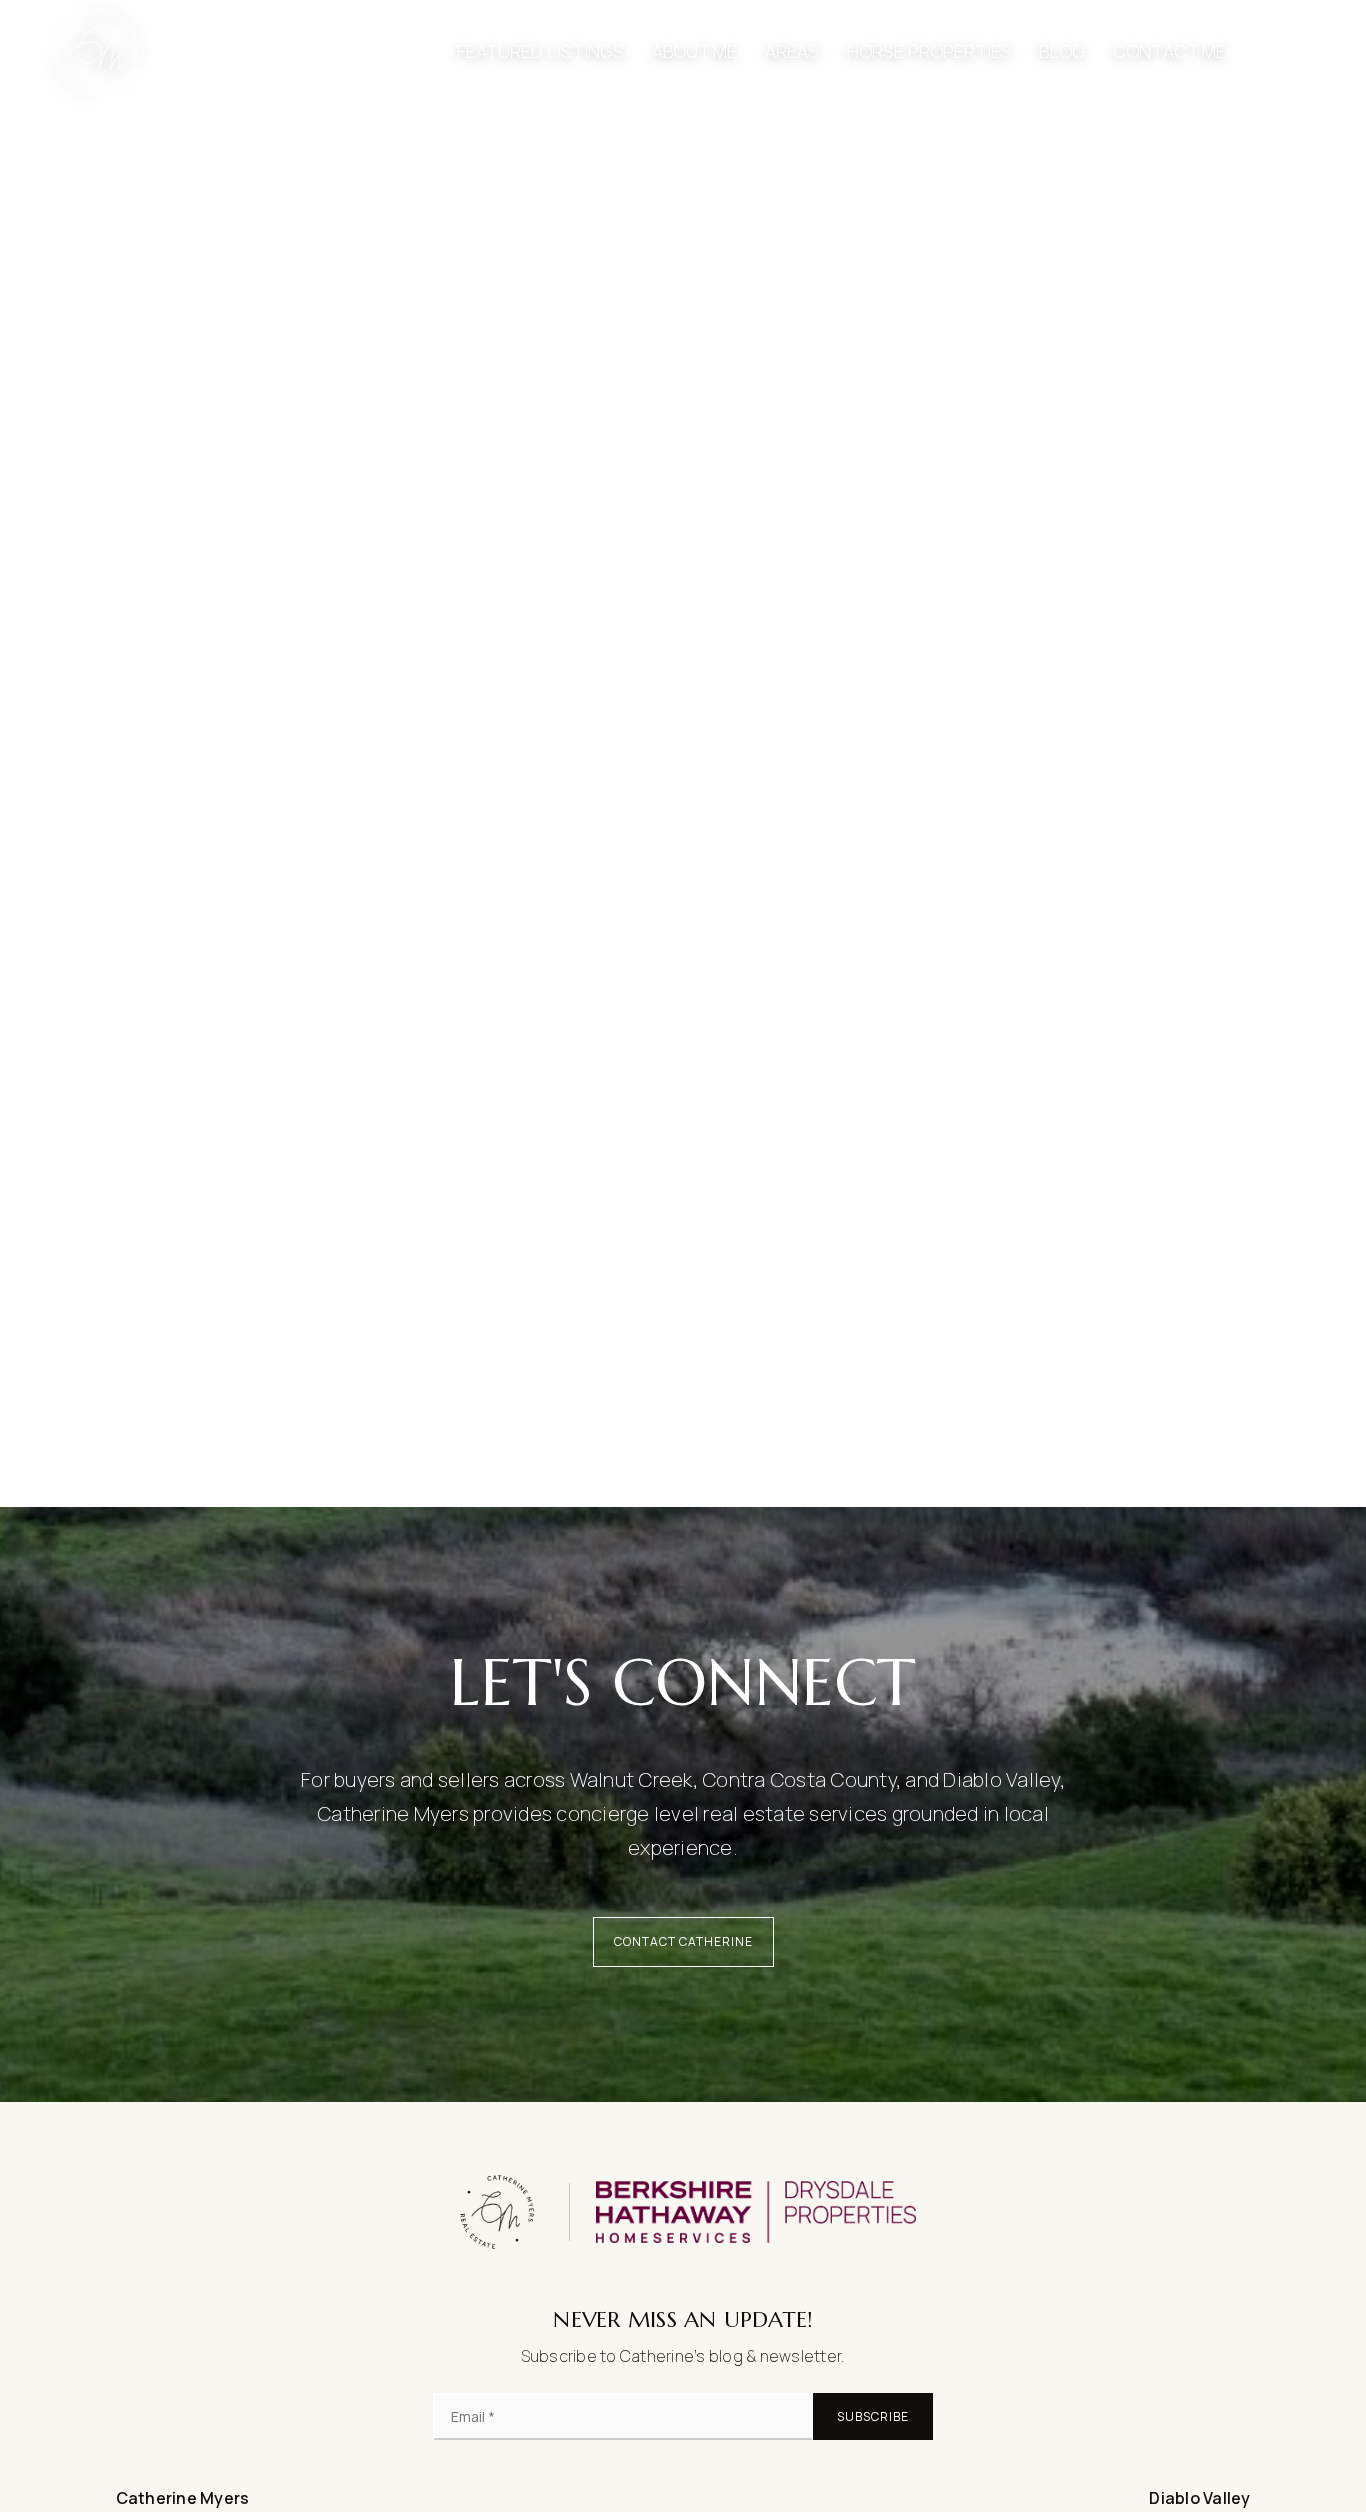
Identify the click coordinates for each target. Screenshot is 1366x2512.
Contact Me (1169, 51)
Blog (1062, 51)
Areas (792, 51)
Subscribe (873, 2416)
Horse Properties (929, 51)
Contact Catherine (683, 1941)
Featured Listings (540, 51)
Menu (1300, 51)
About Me (694, 51)
